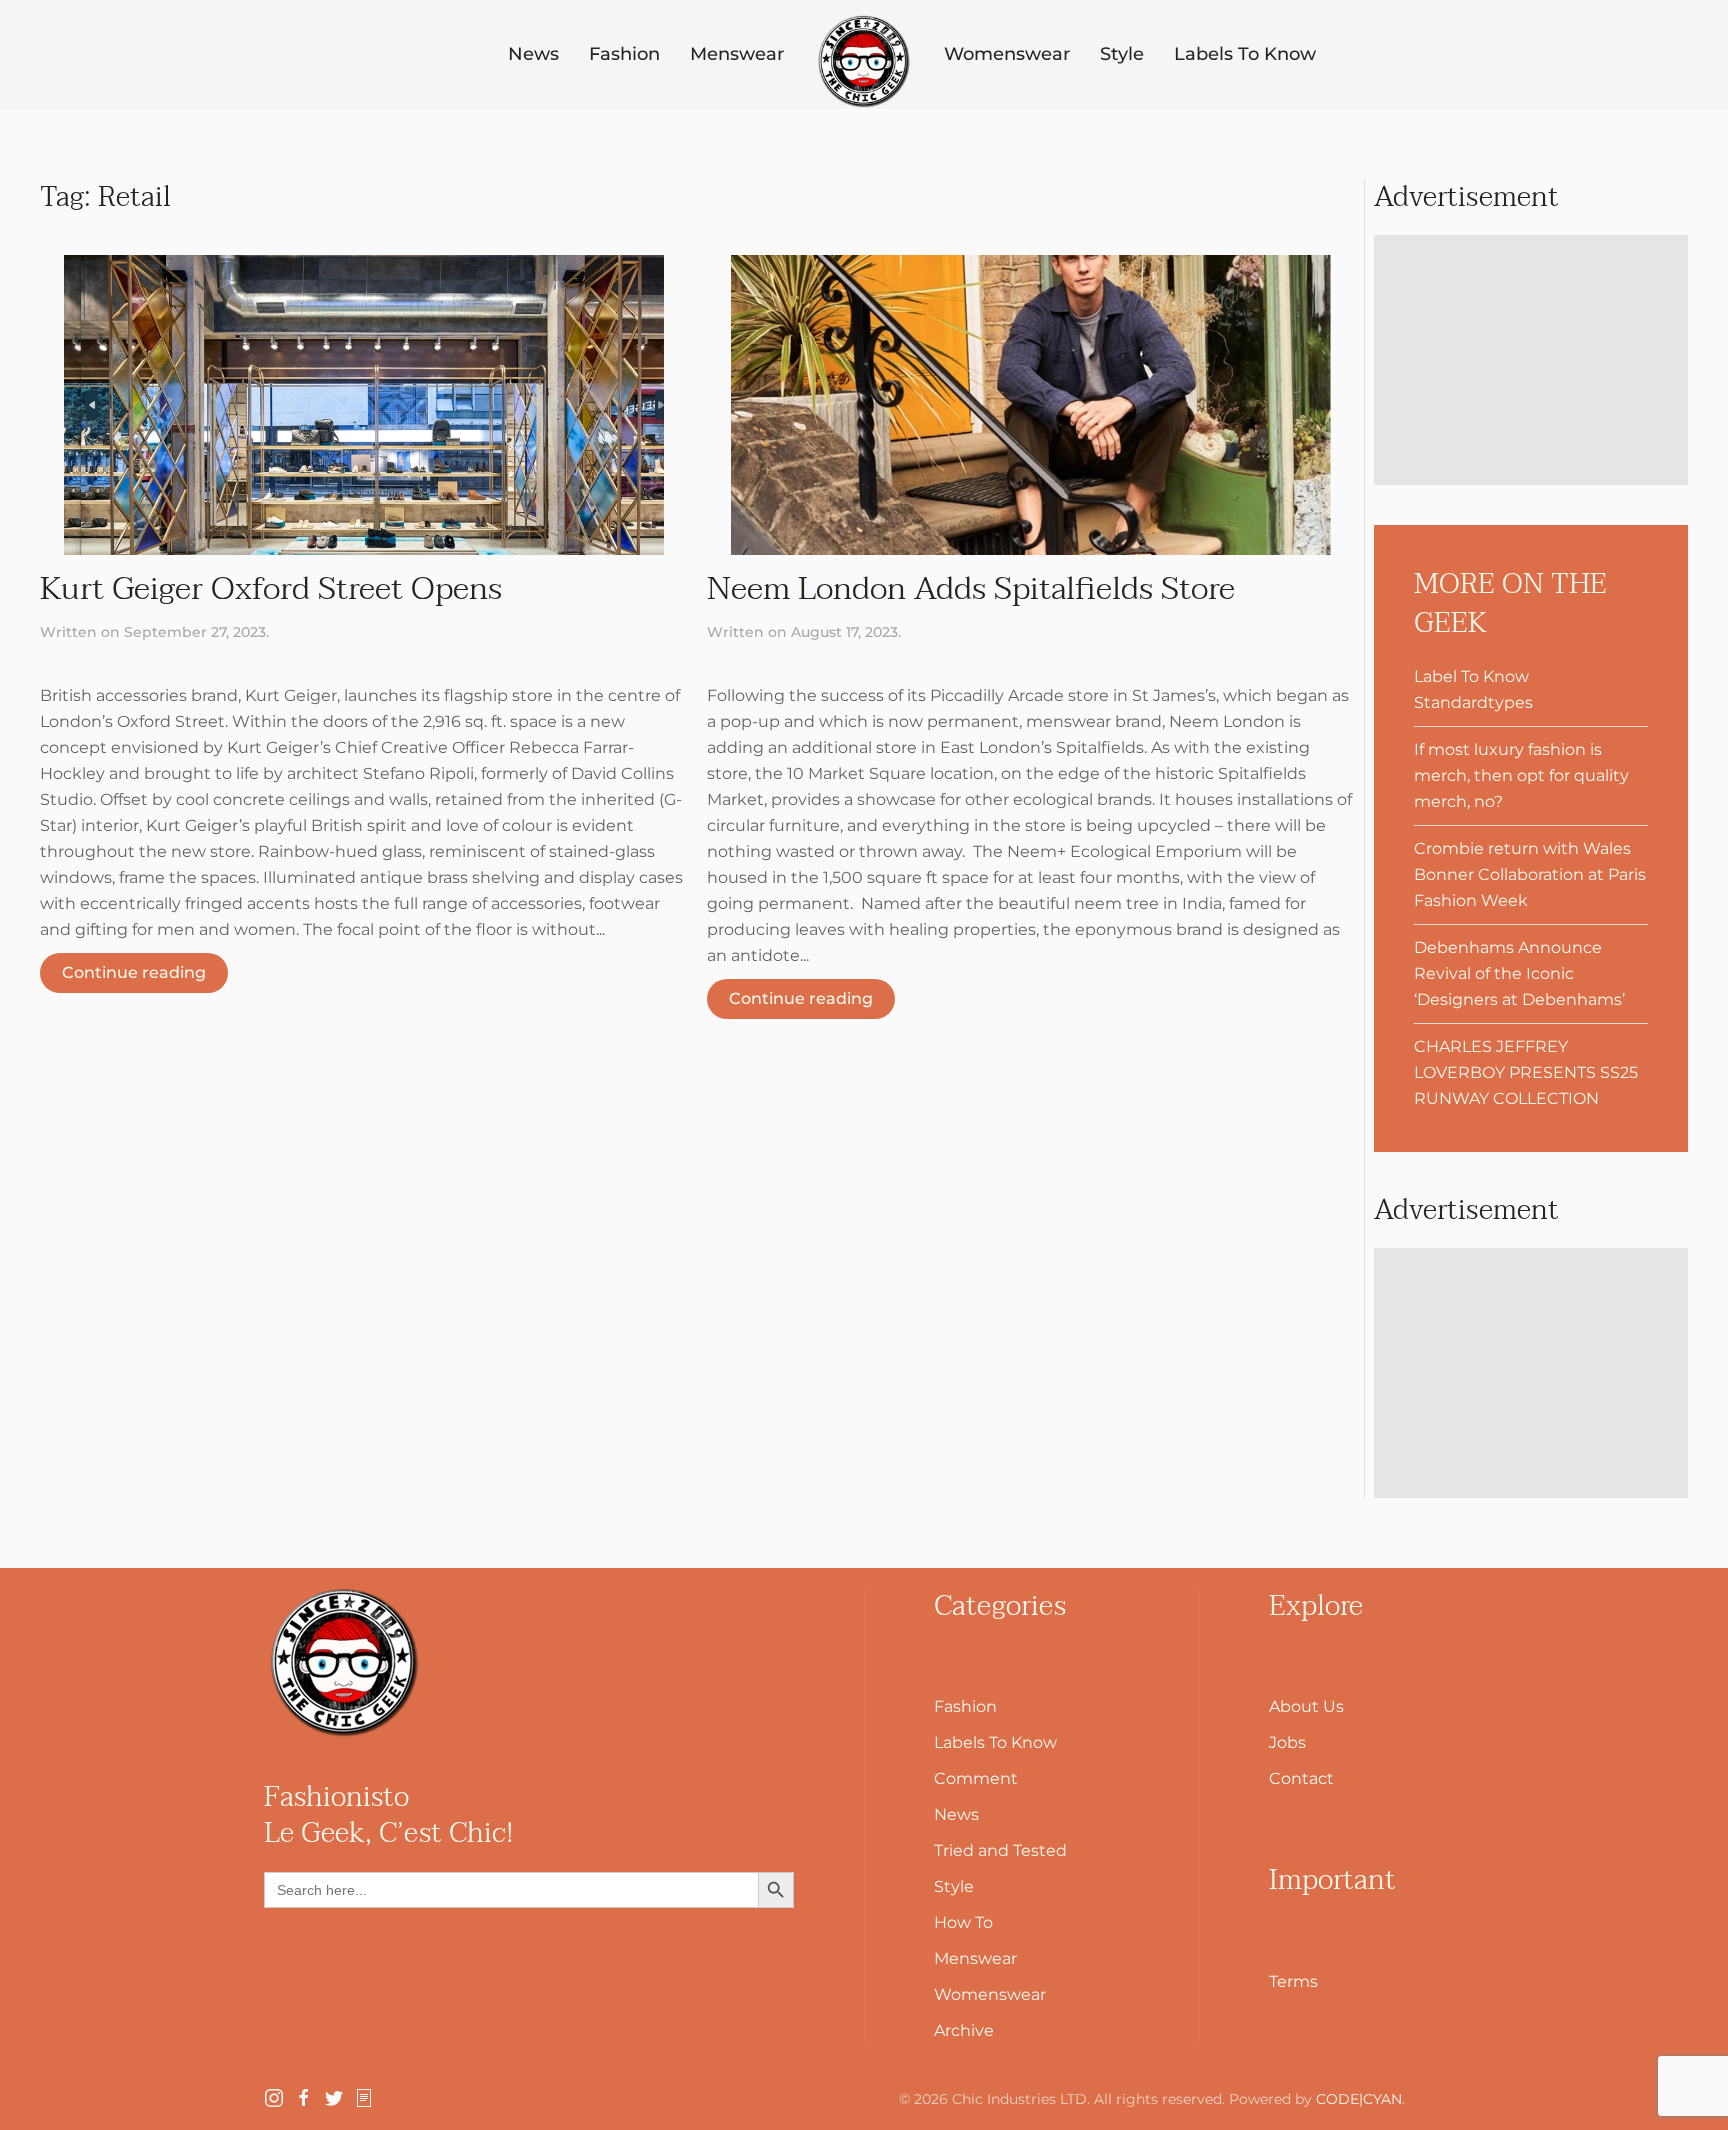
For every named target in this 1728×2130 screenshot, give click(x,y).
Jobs (1287, 1742)
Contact (1301, 1778)
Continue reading (134, 972)
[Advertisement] (1531, 360)
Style (1122, 54)
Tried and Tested (1000, 1850)
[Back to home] (864, 62)
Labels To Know (1245, 54)
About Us (1306, 1706)
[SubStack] (364, 2096)
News (533, 54)
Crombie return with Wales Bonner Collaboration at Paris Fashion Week (1530, 874)
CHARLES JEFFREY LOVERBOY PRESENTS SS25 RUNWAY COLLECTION (1526, 1072)
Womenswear (1007, 54)
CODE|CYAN (1359, 2099)
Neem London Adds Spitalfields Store (971, 588)
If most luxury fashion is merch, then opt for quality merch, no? (1521, 775)
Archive (964, 2030)
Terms (1293, 1981)
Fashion (624, 54)
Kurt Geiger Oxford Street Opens (271, 588)
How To (963, 1922)
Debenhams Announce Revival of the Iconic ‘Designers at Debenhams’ (1519, 973)
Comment (976, 1778)
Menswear (737, 54)
